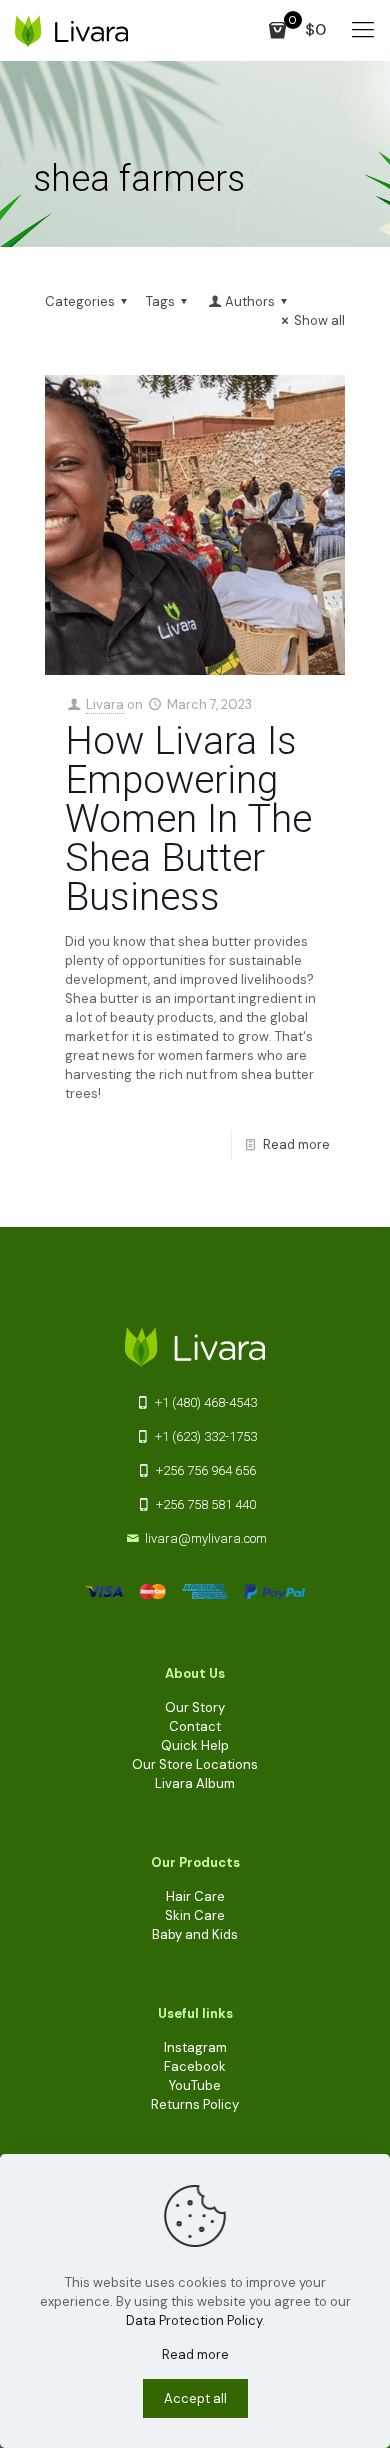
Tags (160, 301)
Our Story (195, 1707)
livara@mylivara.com (206, 1538)
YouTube (195, 2085)
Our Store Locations (195, 1764)
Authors (250, 301)
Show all (319, 320)
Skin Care (195, 1915)
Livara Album (195, 1783)
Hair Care (195, 1896)
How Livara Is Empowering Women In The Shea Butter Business (188, 819)
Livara (105, 704)
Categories (80, 301)
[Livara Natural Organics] (71, 30)
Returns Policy (195, 2104)
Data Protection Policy (194, 2320)
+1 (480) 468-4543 (204, 1402)
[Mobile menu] (363, 30)
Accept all (195, 2398)
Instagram (195, 2047)
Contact (195, 1726)
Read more (296, 1144)
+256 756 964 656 (204, 1470)
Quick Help (195, 1745)
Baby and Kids (195, 1934)
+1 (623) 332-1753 (204, 1436)
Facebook (195, 2066)
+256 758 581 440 (204, 1504)
